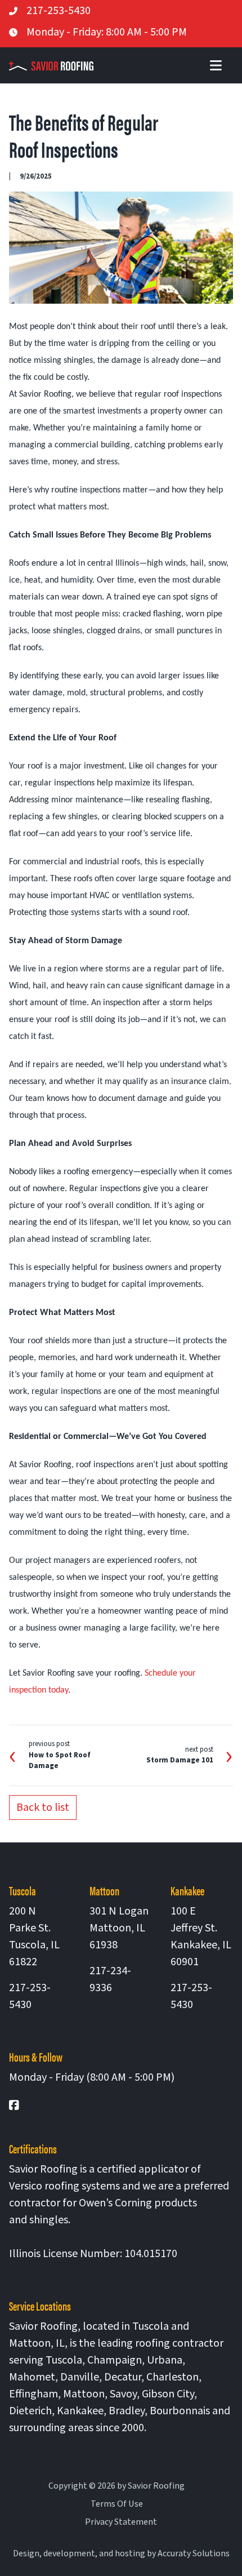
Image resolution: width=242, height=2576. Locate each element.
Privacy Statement (121, 2522)
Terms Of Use (117, 2504)
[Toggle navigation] (216, 65)
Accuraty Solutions (194, 2553)
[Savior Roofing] (56, 65)
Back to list (43, 1807)
